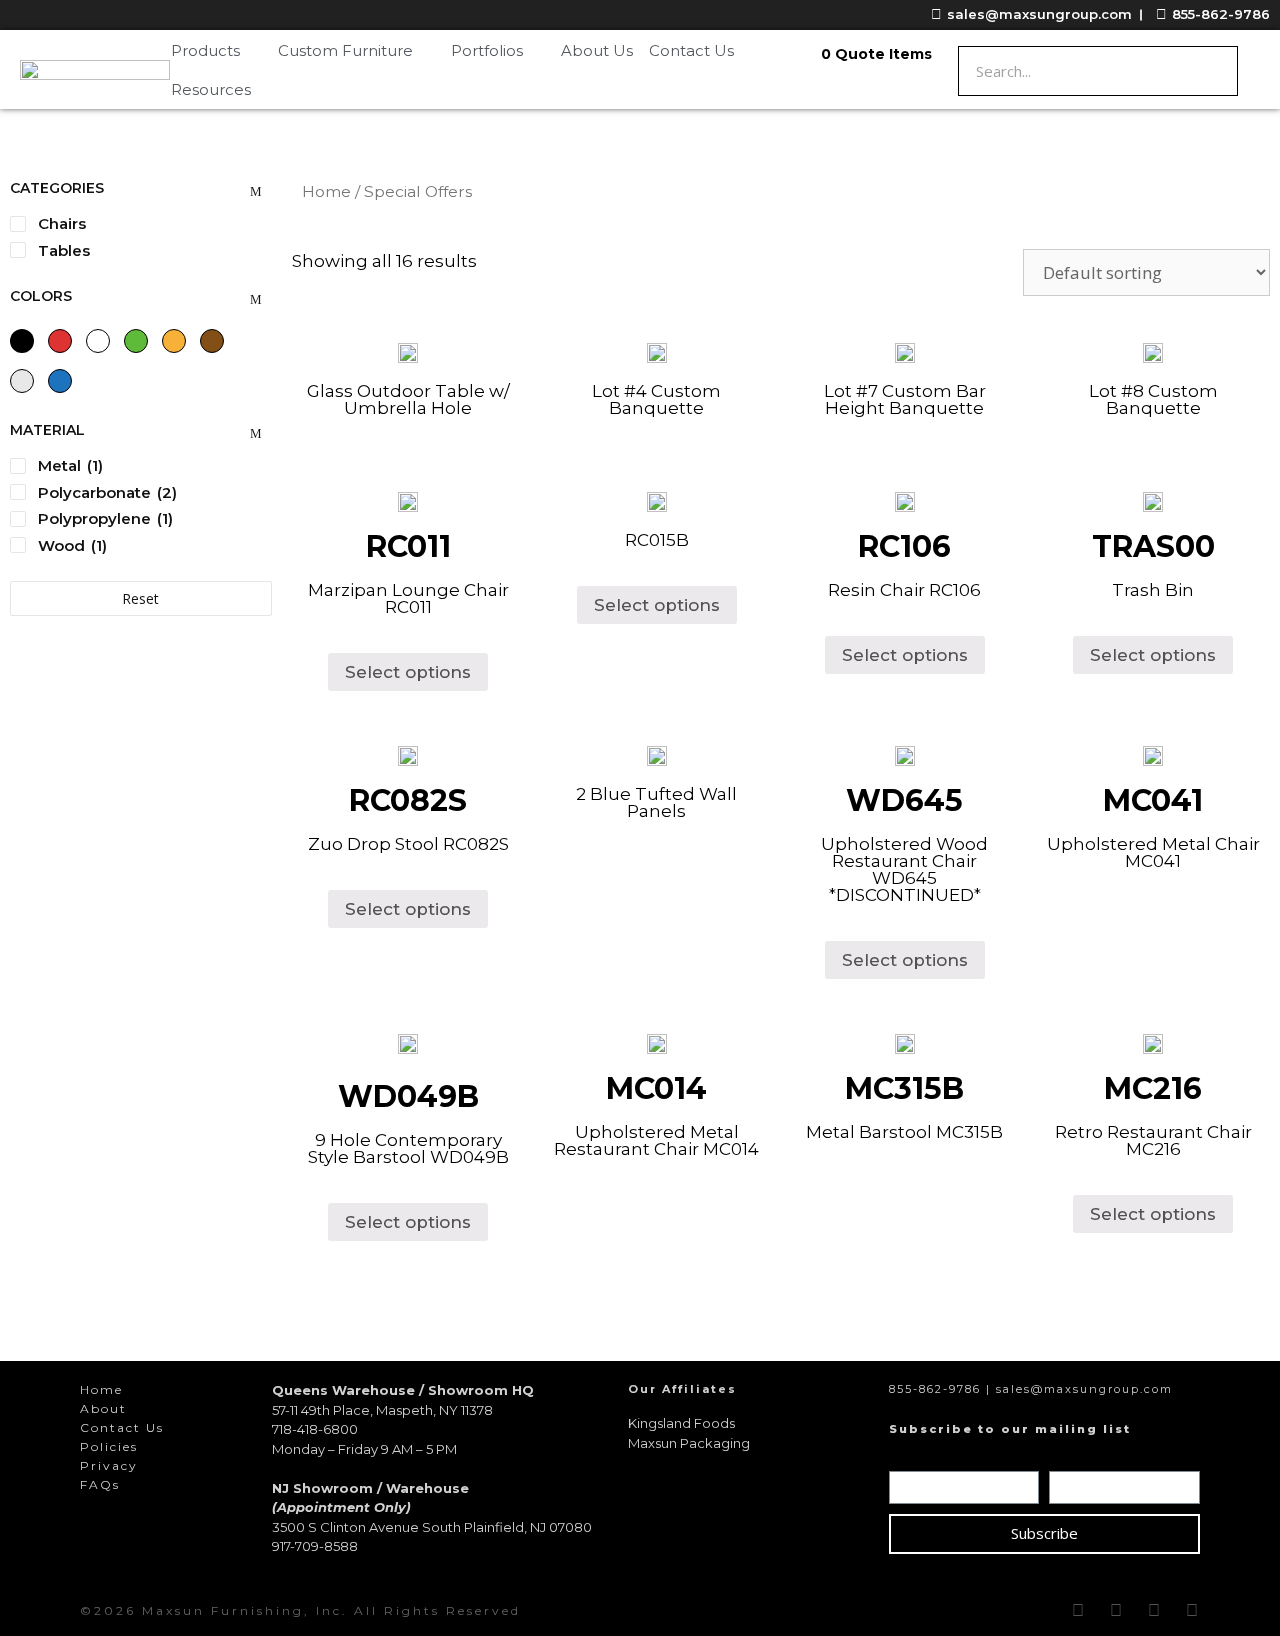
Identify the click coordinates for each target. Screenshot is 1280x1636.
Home (326, 191)
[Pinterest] (1154, 1611)
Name (916, 1457)
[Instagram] (1116, 1611)
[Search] (1212, 71)
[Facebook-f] (1078, 1611)
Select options (408, 672)
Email (1073, 1457)
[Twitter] (1192, 1611)
